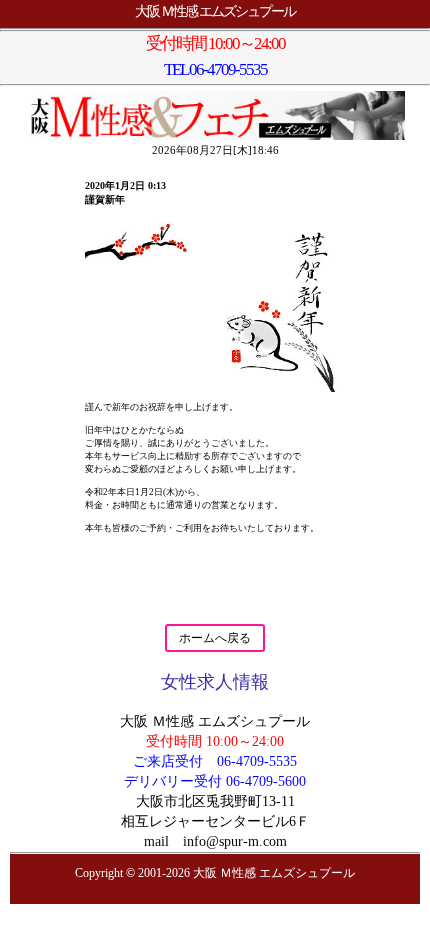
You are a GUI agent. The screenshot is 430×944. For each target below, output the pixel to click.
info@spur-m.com (235, 841)
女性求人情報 (215, 682)
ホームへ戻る (215, 638)
